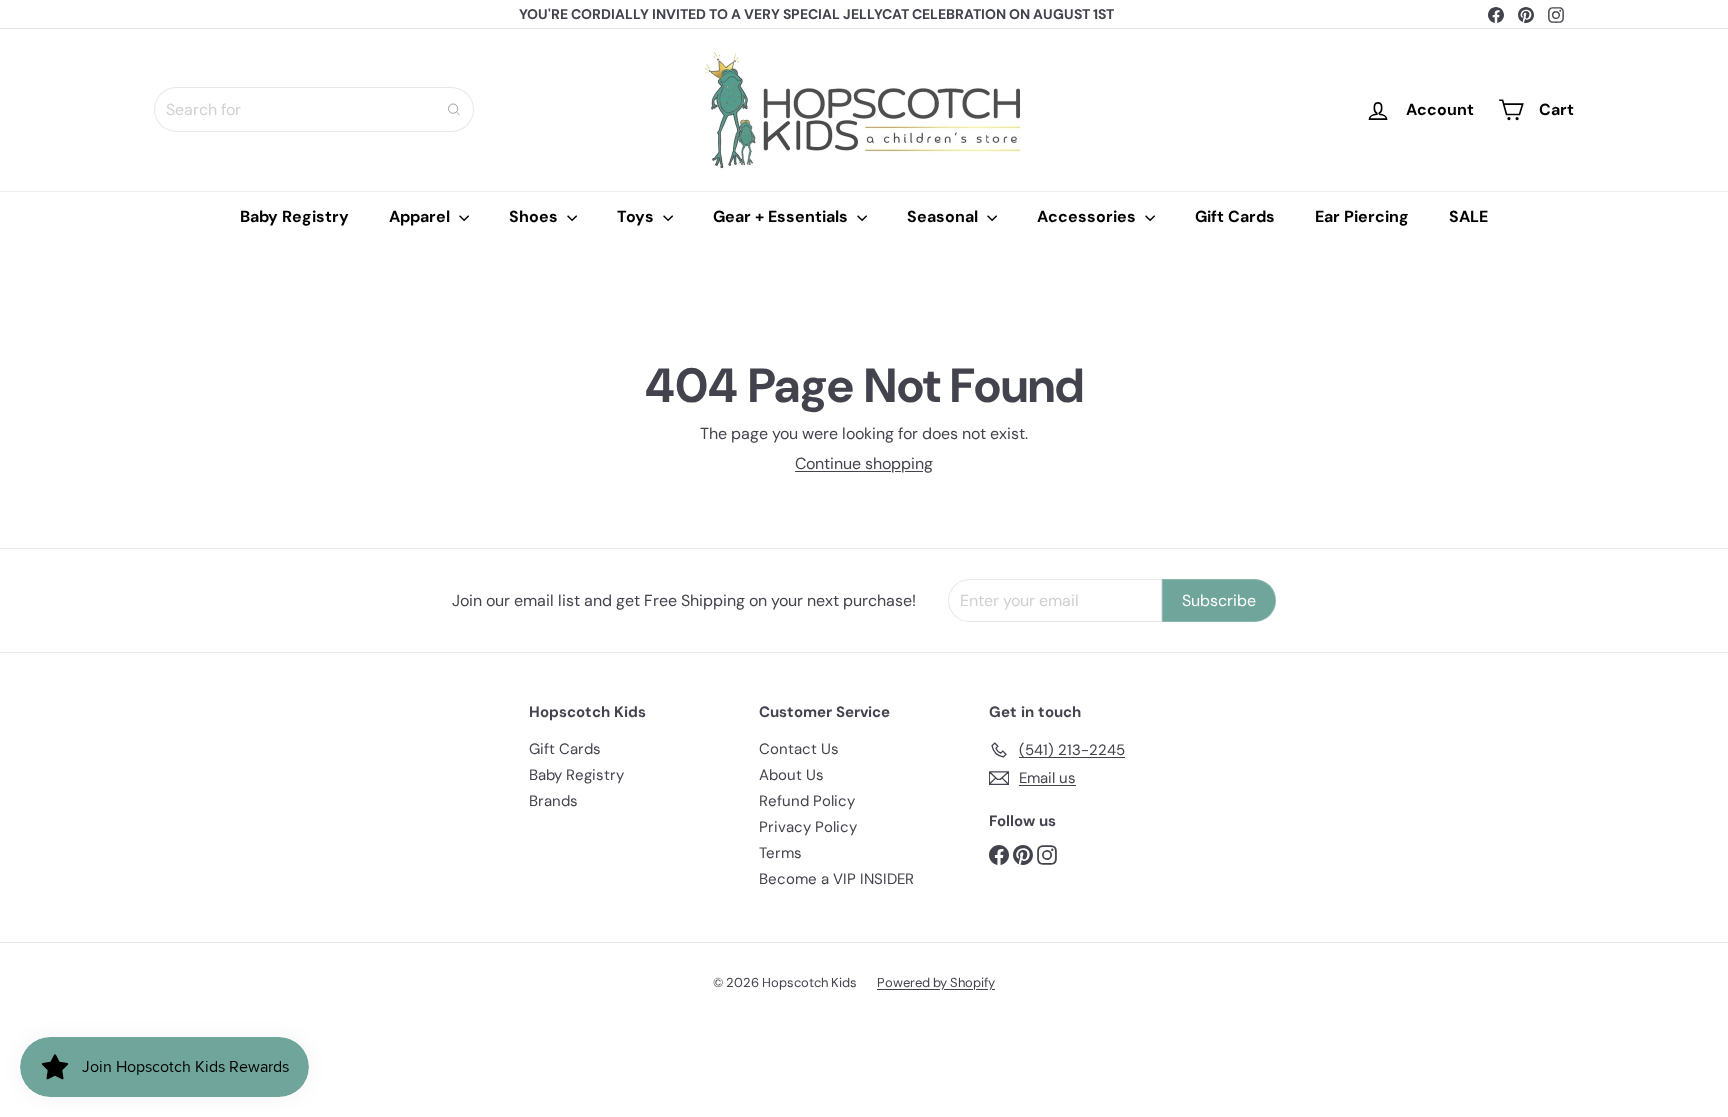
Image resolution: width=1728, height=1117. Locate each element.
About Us (791, 775)
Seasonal (944, 216)
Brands (553, 801)
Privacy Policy (808, 827)
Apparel (421, 216)
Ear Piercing (1362, 216)
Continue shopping (864, 463)
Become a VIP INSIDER (836, 879)
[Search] (454, 109)
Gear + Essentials (782, 216)
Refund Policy (807, 801)
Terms (780, 853)
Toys (637, 216)
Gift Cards (1235, 216)
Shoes (535, 216)
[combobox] (314, 109)
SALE (1468, 216)
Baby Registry (294, 216)
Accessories (1088, 216)
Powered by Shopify (936, 982)
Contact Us (799, 749)
